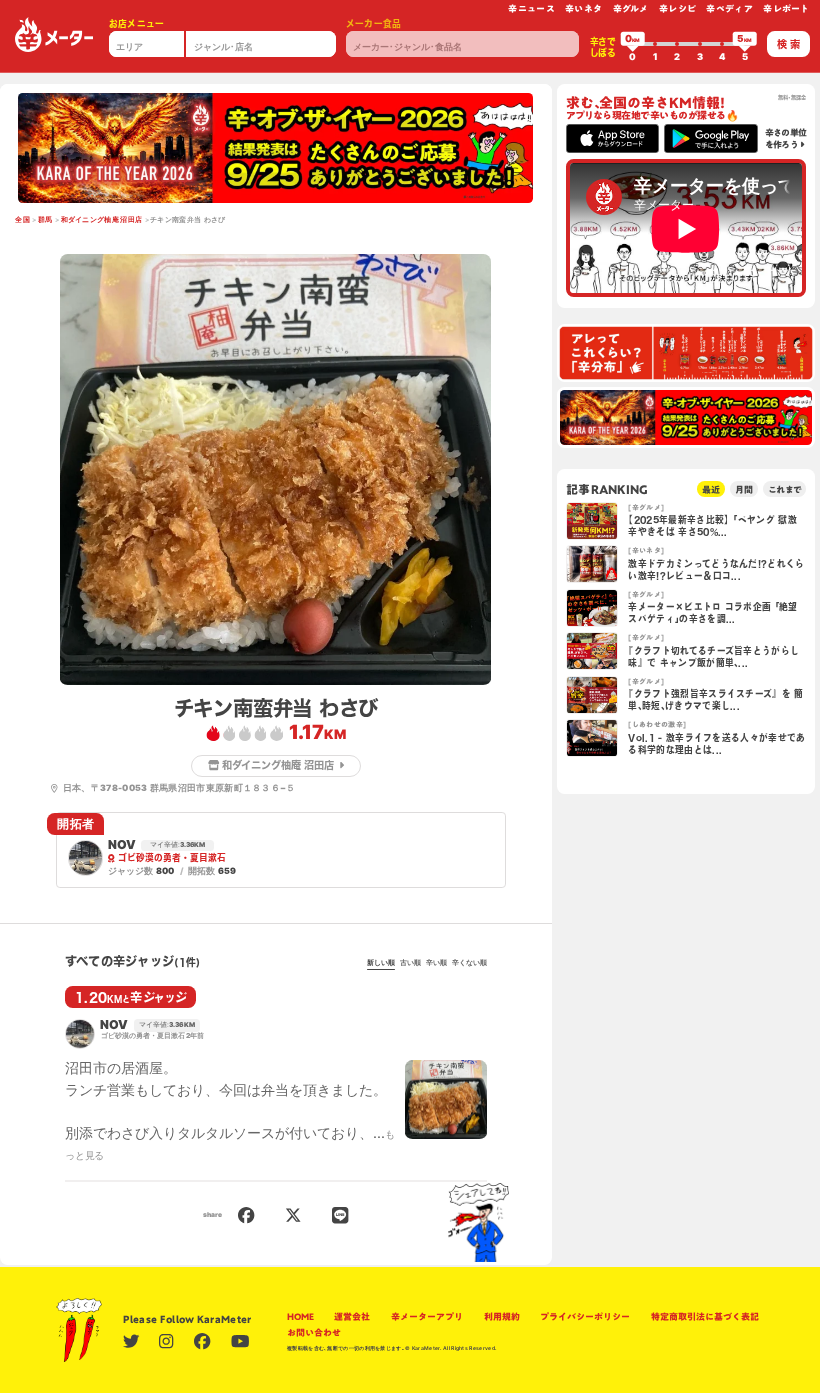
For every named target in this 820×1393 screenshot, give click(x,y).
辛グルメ (631, 8)
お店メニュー (137, 23)
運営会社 (352, 1316)
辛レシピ (677, 8)
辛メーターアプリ (427, 1316)
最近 (711, 489)
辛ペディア (729, 8)
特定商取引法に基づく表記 (705, 1316)
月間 (744, 489)
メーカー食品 (374, 23)
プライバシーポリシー (585, 1316)
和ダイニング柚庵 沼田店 (102, 220)
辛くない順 (469, 963)
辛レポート (786, 8)
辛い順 (436, 963)
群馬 (45, 220)
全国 (22, 220)
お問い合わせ (314, 1332)
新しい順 (381, 963)
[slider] (633, 44)
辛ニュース (531, 8)
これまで (784, 489)
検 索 (788, 44)
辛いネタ (583, 8)
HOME (300, 1316)
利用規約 (502, 1316)
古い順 (410, 963)
